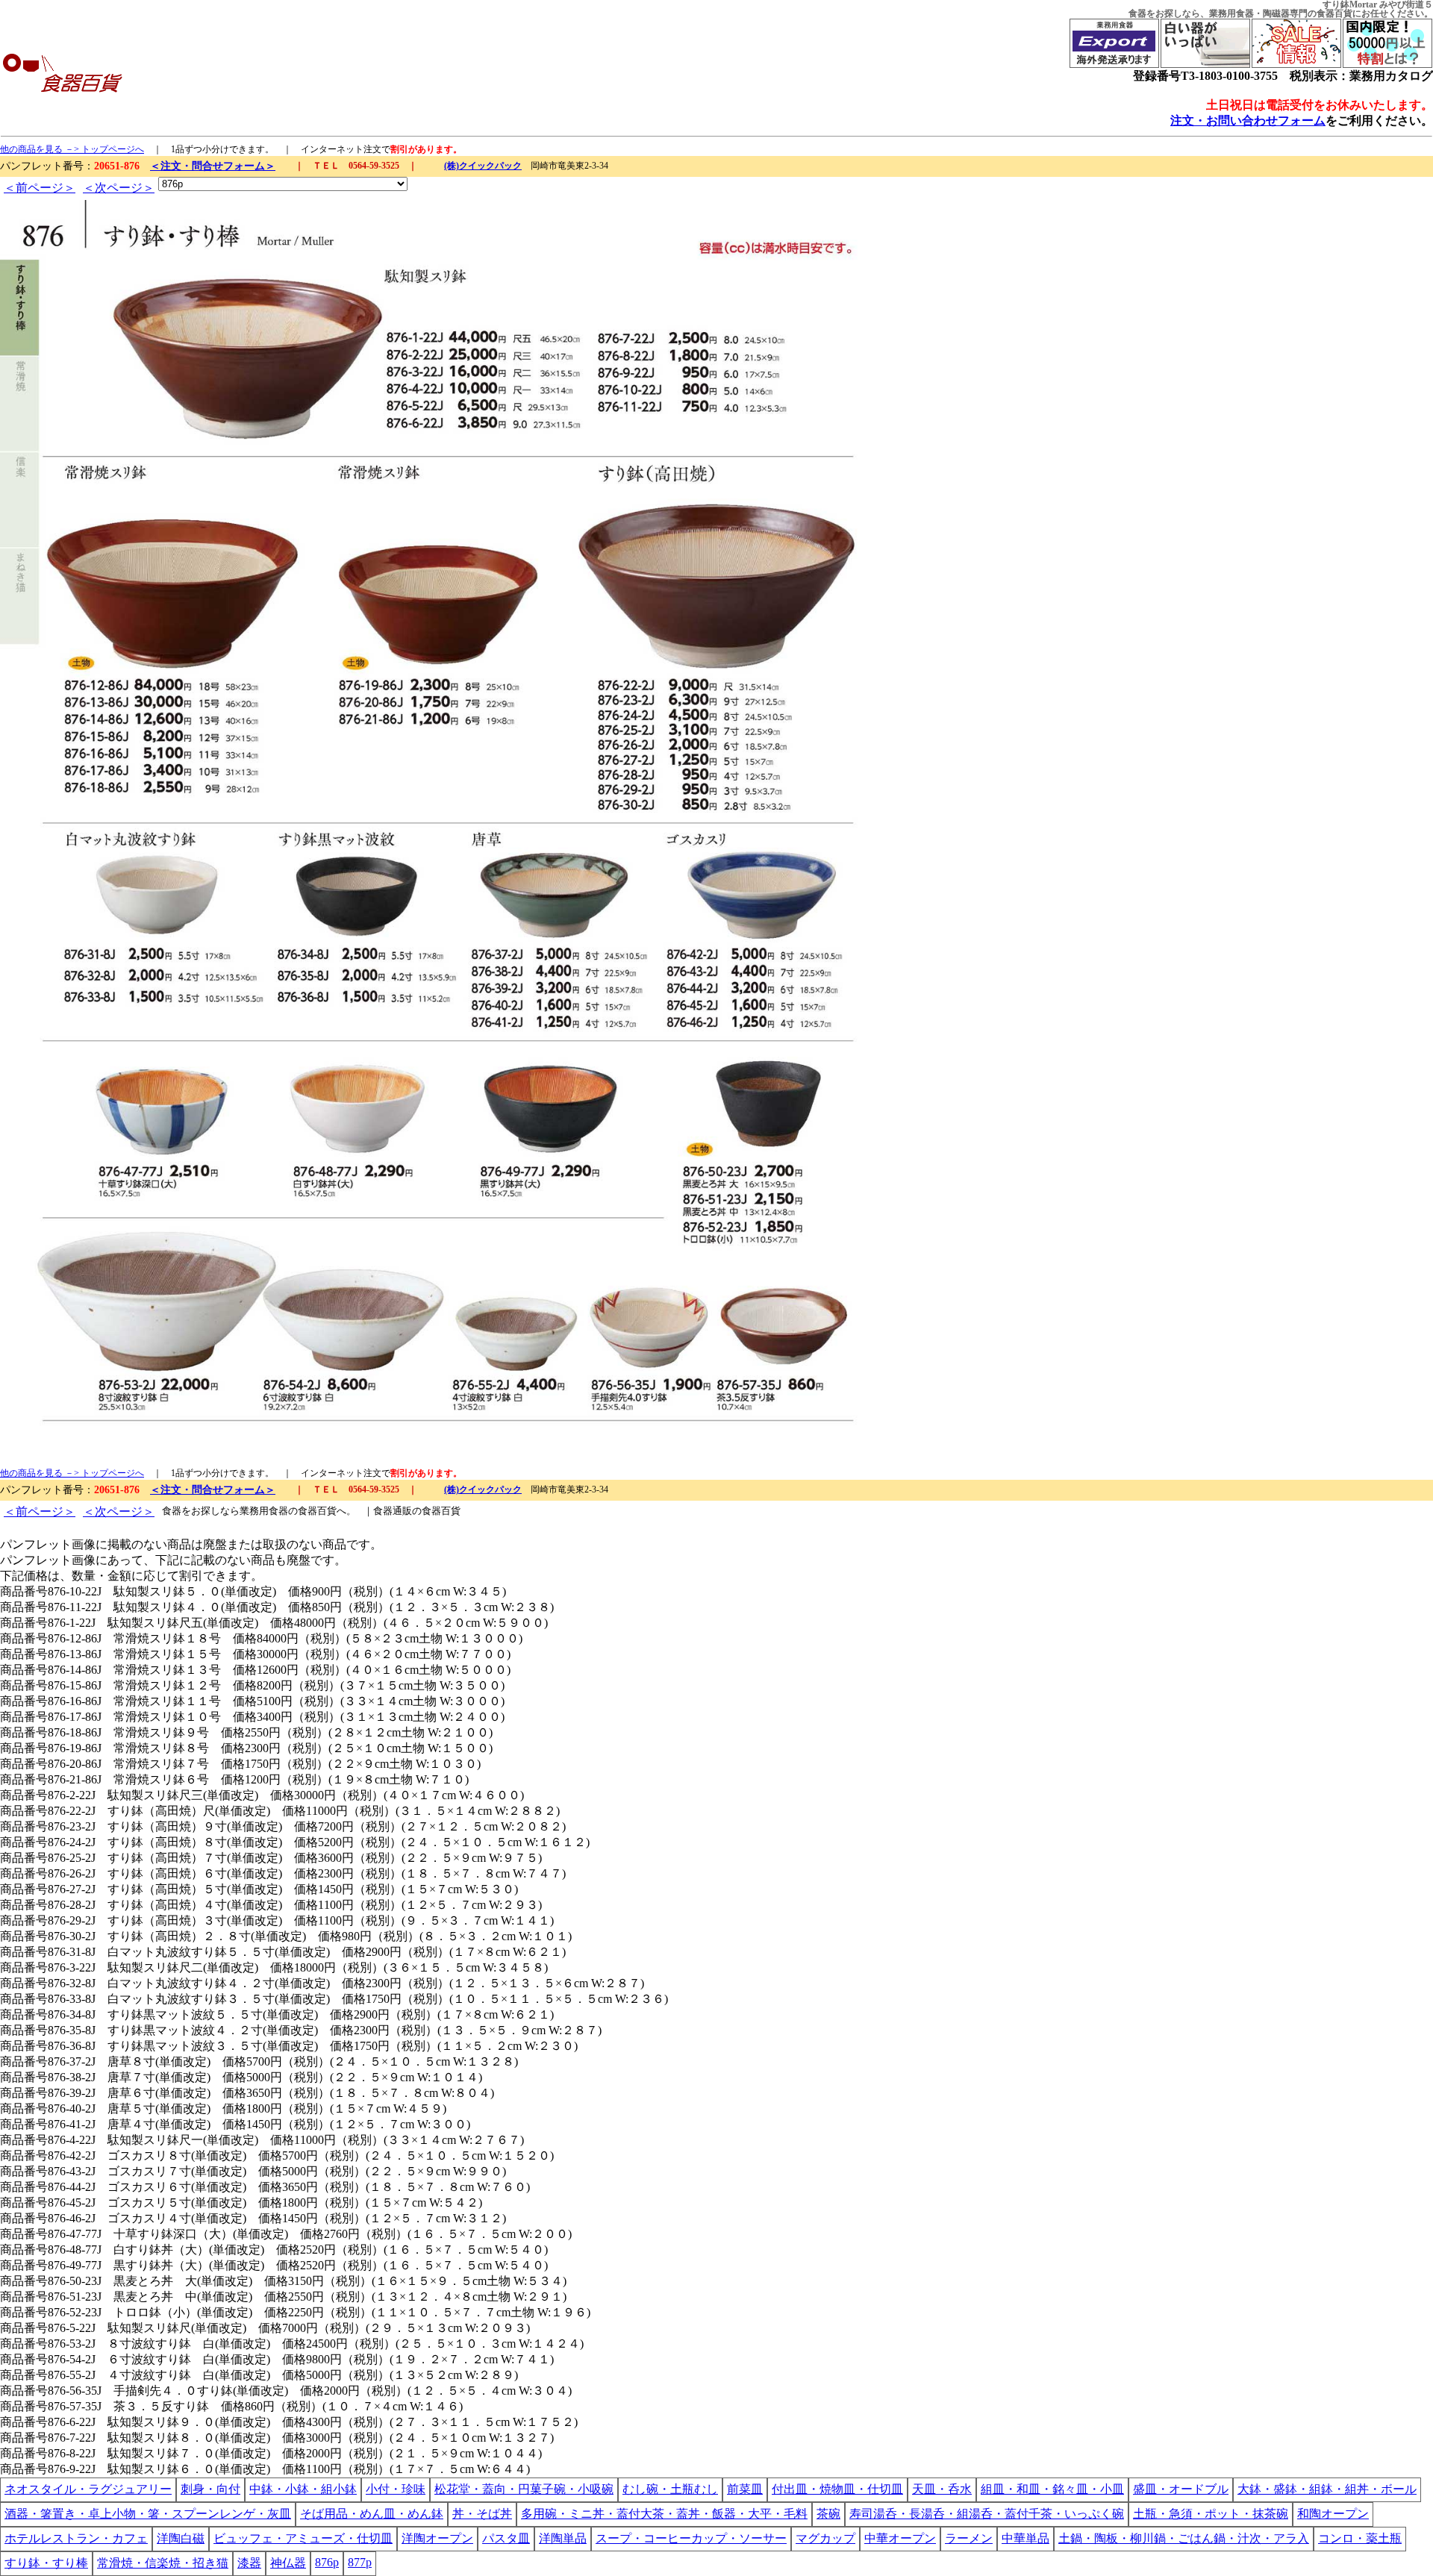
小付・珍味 (396, 2489)
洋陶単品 (563, 2538)
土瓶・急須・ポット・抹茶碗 (1211, 2514)
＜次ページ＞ (119, 188)
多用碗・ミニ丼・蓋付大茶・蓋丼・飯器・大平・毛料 (664, 2514)
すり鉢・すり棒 (46, 2563)
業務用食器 (1231, 13)
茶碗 (828, 2514)
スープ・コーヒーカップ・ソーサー (691, 2538)
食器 (1137, 13)
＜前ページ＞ (40, 188)
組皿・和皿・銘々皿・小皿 (1052, 2489)
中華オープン (900, 2538)
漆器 (249, 2563)
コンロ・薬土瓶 (1360, 2538)
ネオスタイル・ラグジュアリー (88, 2489)
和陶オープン (1333, 2514)
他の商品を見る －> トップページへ (72, 149)
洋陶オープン (437, 2538)
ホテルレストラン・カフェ (76, 2538)
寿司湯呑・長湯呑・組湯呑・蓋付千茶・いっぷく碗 (987, 2514)
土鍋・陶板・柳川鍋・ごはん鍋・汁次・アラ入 (1184, 2538)
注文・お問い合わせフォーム (1248, 121)
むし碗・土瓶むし (670, 2489)
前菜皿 (745, 2489)
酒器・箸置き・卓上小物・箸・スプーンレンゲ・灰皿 (148, 2514)
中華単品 (1025, 2538)
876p (327, 2562)
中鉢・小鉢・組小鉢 (303, 2489)
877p (360, 2562)
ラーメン (969, 2538)
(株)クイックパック (483, 166)
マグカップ (825, 2538)
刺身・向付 (210, 2489)
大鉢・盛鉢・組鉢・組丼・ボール (1327, 2489)
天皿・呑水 (942, 2489)
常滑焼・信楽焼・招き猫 (163, 2563)
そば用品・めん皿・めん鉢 (372, 2514)
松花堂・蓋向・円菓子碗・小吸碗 (524, 2489)
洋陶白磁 (181, 2538)
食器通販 (393, 1511)
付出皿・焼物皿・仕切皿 (837, 2489)
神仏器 (288, 2563)
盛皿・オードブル (1181, 2489)
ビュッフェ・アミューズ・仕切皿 (303, 2538)
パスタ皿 (506, 2538)
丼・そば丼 (482, 2514)
